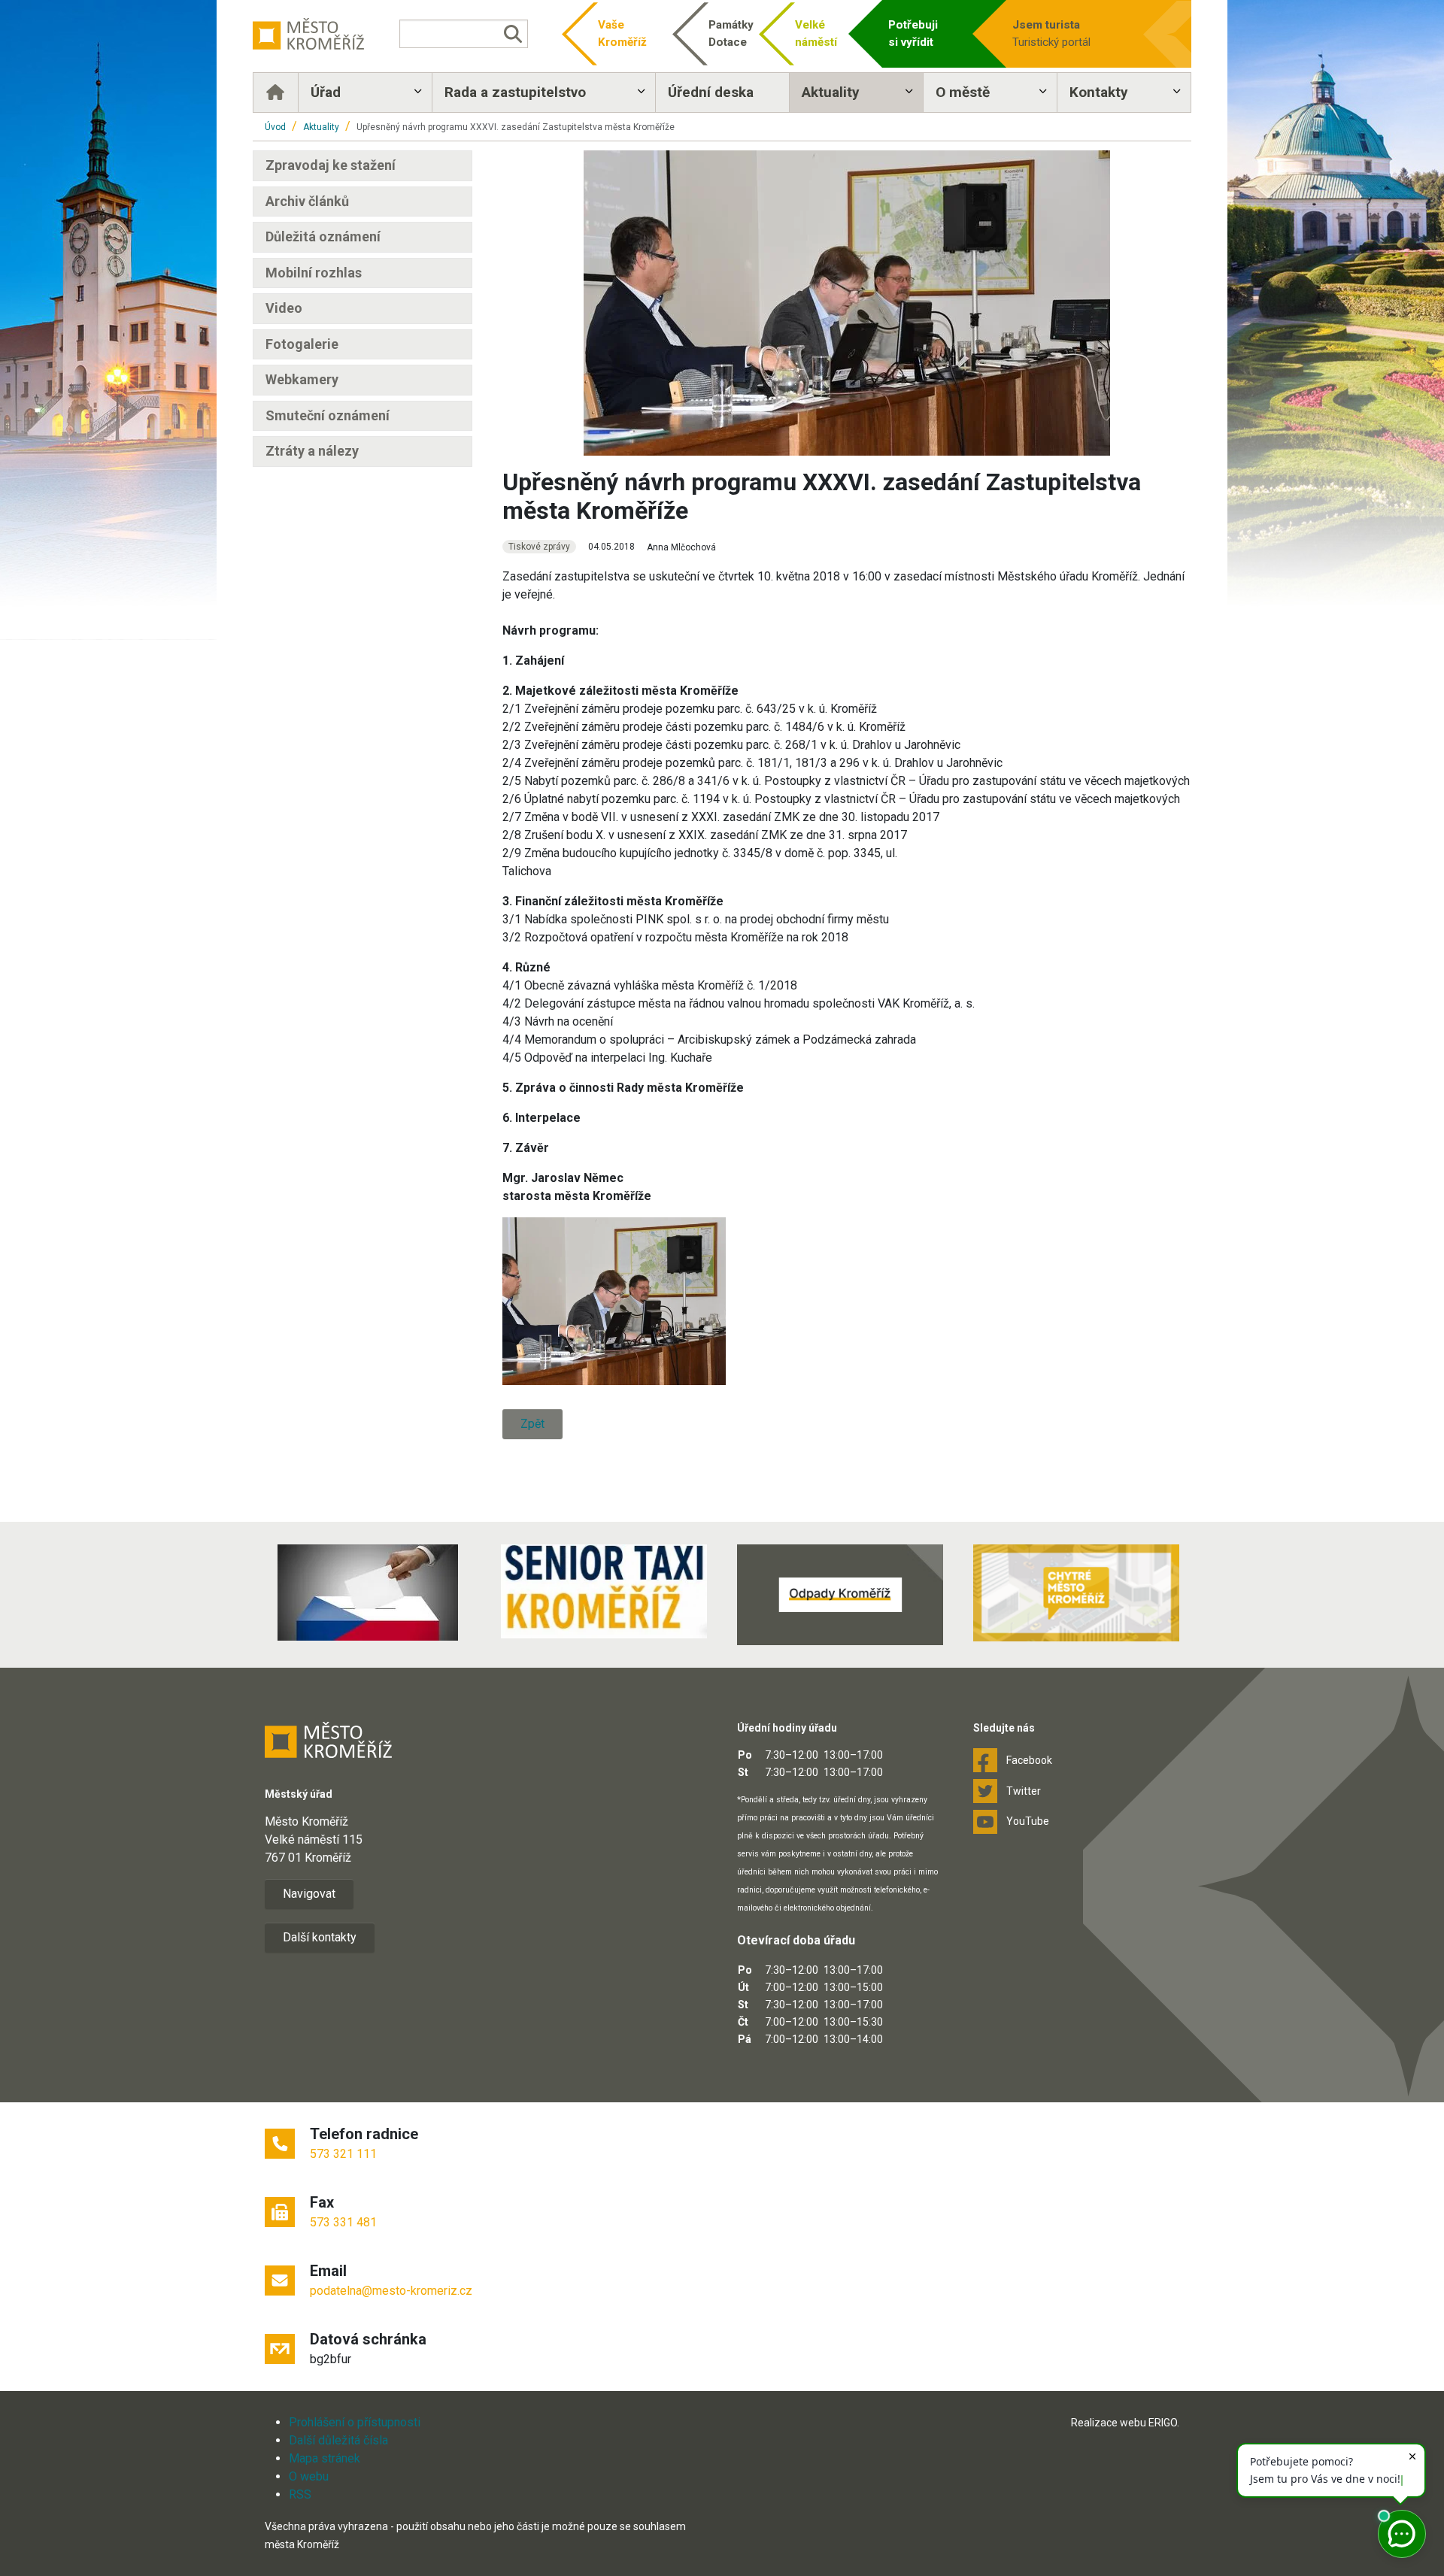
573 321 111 (343, 2154)
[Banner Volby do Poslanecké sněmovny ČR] (368, 1593)
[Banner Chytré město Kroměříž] (1076, 1593)
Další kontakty (320, 1937)
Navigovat (309, 1894)
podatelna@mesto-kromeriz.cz (391, 2291)
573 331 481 (343, 2222)
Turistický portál (1051, 33)
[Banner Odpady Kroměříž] (840, 1595)
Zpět (532, 1424)
